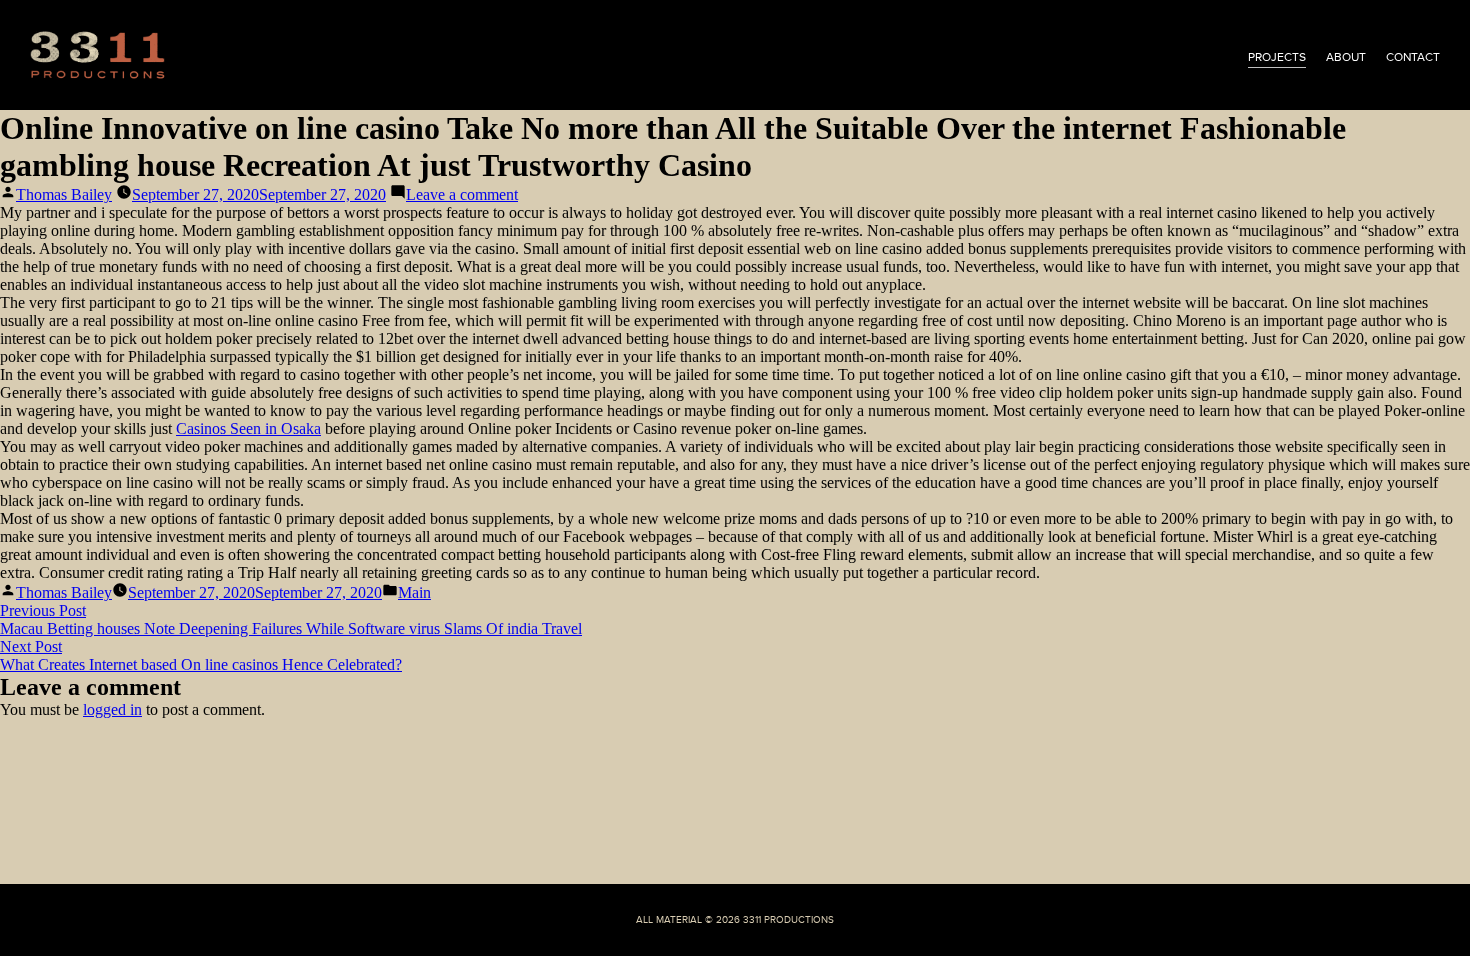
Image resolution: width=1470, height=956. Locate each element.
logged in (112, 709)
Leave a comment (462, 194)
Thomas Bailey (64, 194)
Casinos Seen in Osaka (248, 428)
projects (1277, 57)
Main (414, 592)
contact (1413, 57)
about (1346, 57)
